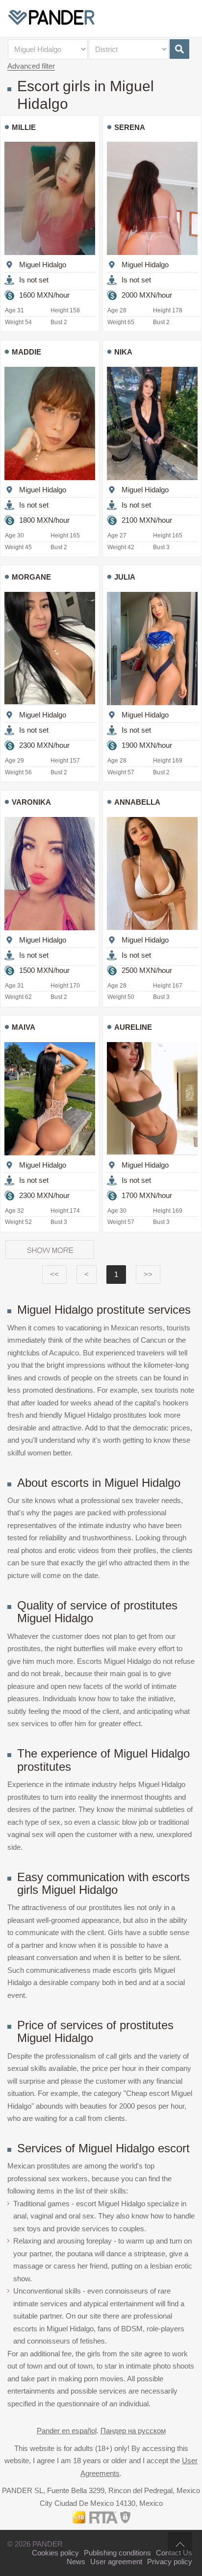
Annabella (137, 802)
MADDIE (26, 352)
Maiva (24, 1027)
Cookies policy (55, 2553)
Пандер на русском (133, 2431)
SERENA (130, 127)
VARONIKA (31, 802)
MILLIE (24, 127)
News (76, 2562)
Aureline (133, 1027)
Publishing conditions (117, 2553)
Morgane (31, 577)
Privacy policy (170, 2562)
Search (179, 49)
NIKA (123, 352)
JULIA (125, 577)
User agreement (116, 2562)
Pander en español (67, 2431)
